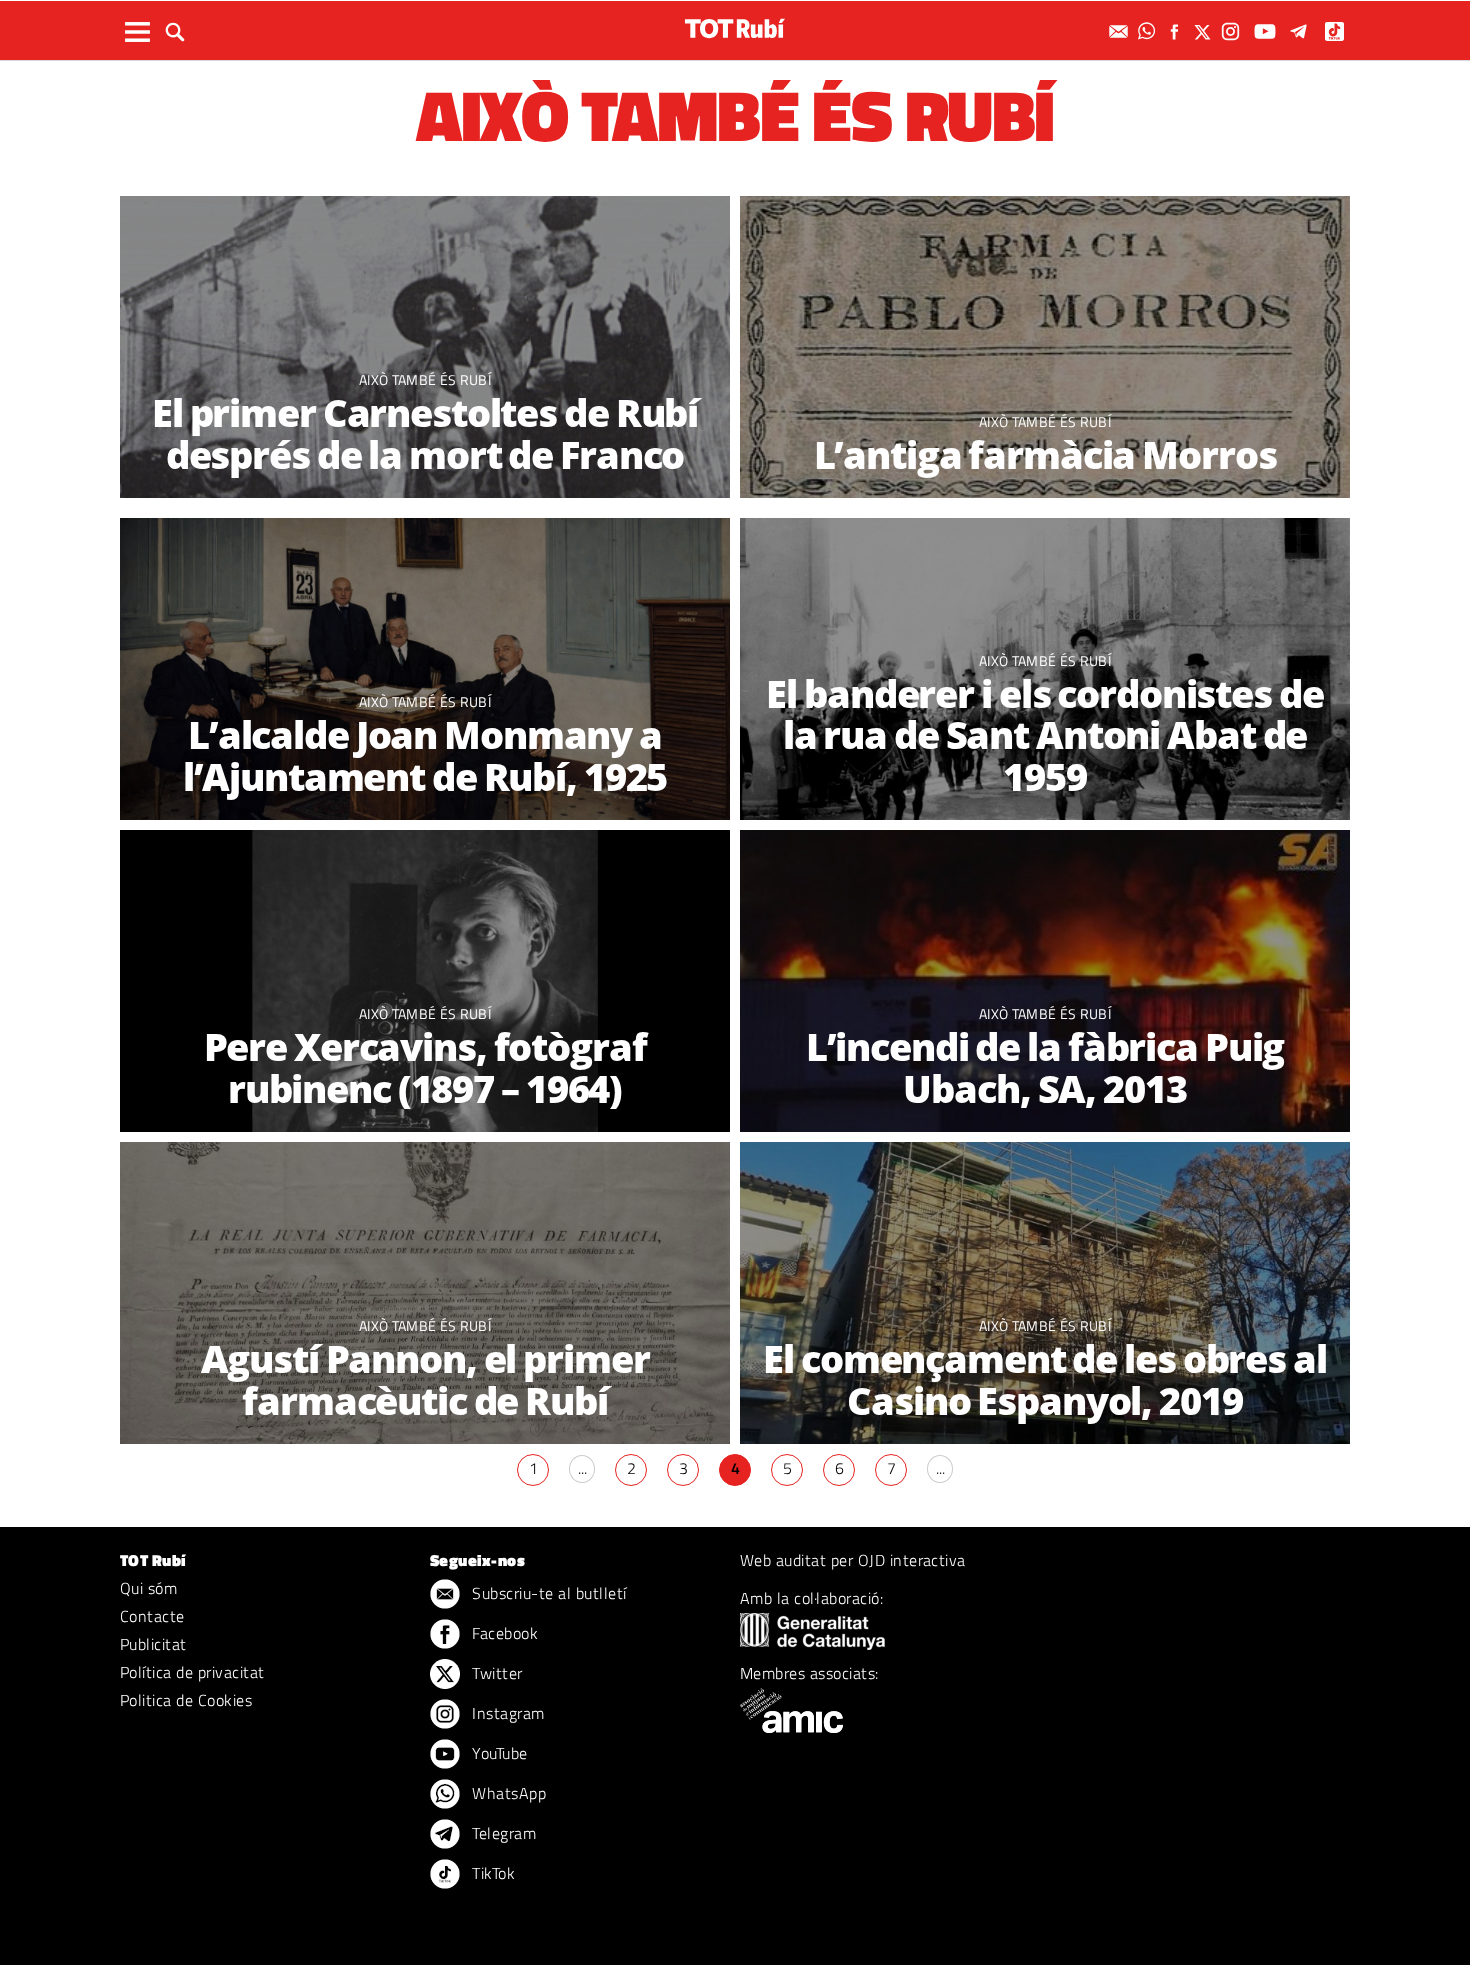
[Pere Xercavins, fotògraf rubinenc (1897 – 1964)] (425, 982)
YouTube (498, 1753)
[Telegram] (1302, 31)
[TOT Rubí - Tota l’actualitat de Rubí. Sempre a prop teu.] (735, 28)
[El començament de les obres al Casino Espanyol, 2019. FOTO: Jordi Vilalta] (1045, 1294)
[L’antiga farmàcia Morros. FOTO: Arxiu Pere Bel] (1045, 348)
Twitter (495, 1673)
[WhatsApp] (1149, 31)
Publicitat (153, 1644)
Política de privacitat (192, 1672)
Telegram (502, 1833)
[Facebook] (1177, 31)
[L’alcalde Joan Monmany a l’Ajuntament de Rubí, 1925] (425, 670)
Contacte (152, 1616)
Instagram (506, 1713)
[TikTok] (1336, 31)
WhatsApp (507, 1793)
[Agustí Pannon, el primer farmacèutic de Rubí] (425, 1294)
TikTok (491, 1873)
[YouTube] (1267, 31)
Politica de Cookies (186, 1700)
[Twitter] (1205, 31)
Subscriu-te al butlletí (547, 1593)
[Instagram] (1233, 31)
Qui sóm (148, 1588)
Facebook (503, 1633)
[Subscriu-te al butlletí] (1121, 31)
